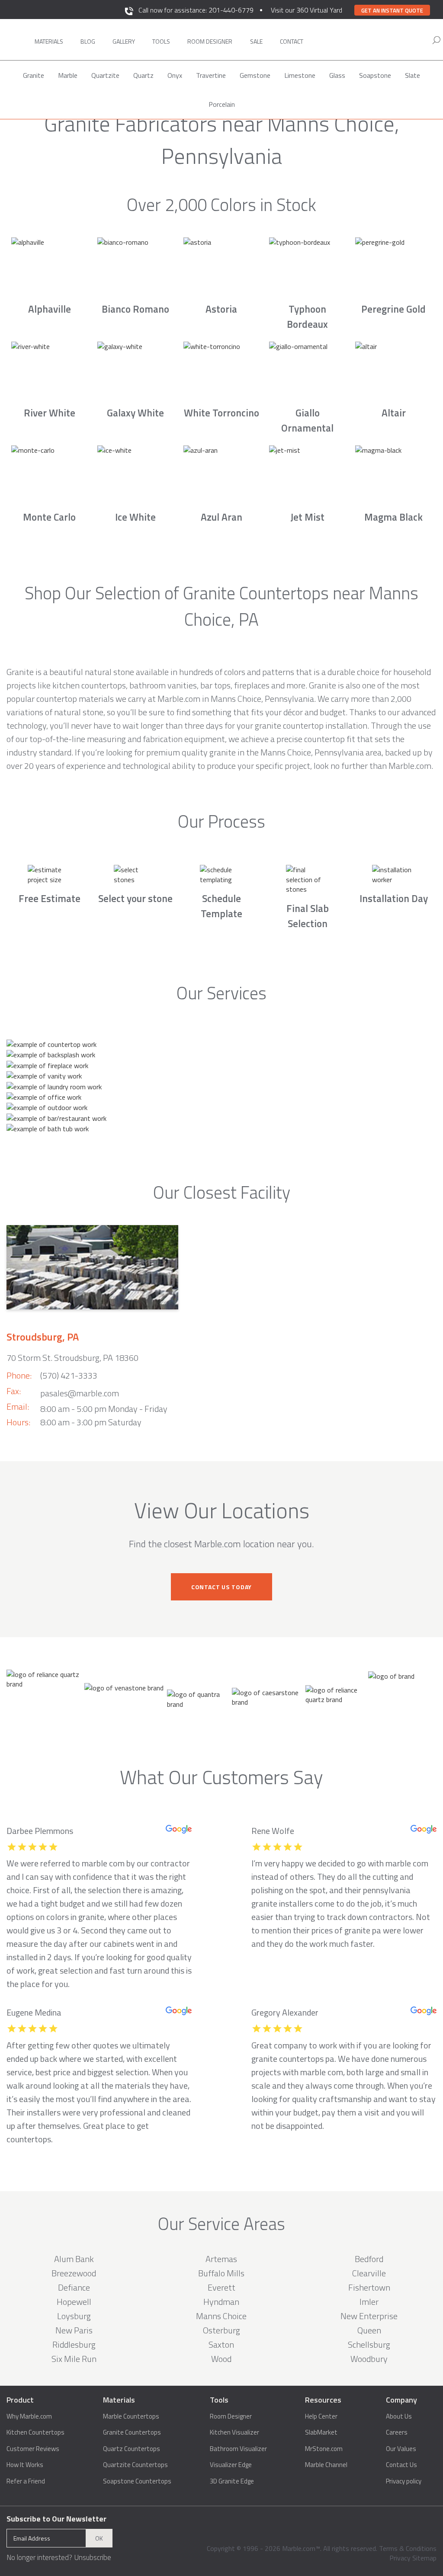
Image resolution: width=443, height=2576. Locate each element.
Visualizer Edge (231, 2465)
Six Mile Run (74, 2359)
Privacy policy (404, 2481)
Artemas (221, 2259)
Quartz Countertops (132, 2449)
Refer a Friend (26, 2481)
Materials (49, 41)
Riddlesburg (74, 2344)
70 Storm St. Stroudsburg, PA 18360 (72, 1358)
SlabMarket (321, 2432)
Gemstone (255, 75)
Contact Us (401, 2465)
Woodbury (369, 2359)
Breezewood (74, 2273)
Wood (221, 2359)
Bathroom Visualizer (238, 2449)
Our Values (401, 2449)
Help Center (321, 2416)
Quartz (143, 75)
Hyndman (221, 2302)
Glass (337, 75)
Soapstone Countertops (137, 2481)
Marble (68, 75)
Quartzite (105, 75)
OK (99, 2538)
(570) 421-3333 (69, 1375)
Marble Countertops (131, 2416)
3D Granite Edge (232, 2481)
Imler (369, 2302)
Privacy (400, 2558)
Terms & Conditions (408, 2548)
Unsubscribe (93, 2557)
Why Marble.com (29, 2416)
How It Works (25, 2465)
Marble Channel (326, 2465)
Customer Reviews (33, 2449)
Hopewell (74, 2302)
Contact (292, 41)
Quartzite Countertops (135, 2465)
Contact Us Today (221, 1587)
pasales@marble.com (80, 1393)
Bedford (369, 2259)
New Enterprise (369, 2316)
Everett (221, 2287)
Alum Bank (74, 2259)
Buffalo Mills (221, 2273)
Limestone (300, 75)
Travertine (211, 75)
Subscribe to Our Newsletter (56, 2519)
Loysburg (74, 2316)
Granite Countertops (132, 2432)
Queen (369, 2330)
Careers (397, 2432)
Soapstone (375, 75)
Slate (413, 75)
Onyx (175, 75)
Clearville (369, 2273)
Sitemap (424, 2558)
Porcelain (222, 104)
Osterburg (221, 2330)
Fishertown (369, 2287)
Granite (34, 75)
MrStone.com (324, 2449)
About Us (399, 2416)
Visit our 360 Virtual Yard (307, 10)
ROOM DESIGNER (210, 41)
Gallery (124, 41)
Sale (256, 41)
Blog (88, 41)
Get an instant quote (392, 10)
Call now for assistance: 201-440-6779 (196, 10)
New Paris (74, 2330)
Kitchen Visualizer (234, 2432)
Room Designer (231, 2416)
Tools (161, 41)
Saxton (221, 2344)
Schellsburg (369, 2344)
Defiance (74, 2287)
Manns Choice (221, 2316)
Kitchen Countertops (35, 2432)
